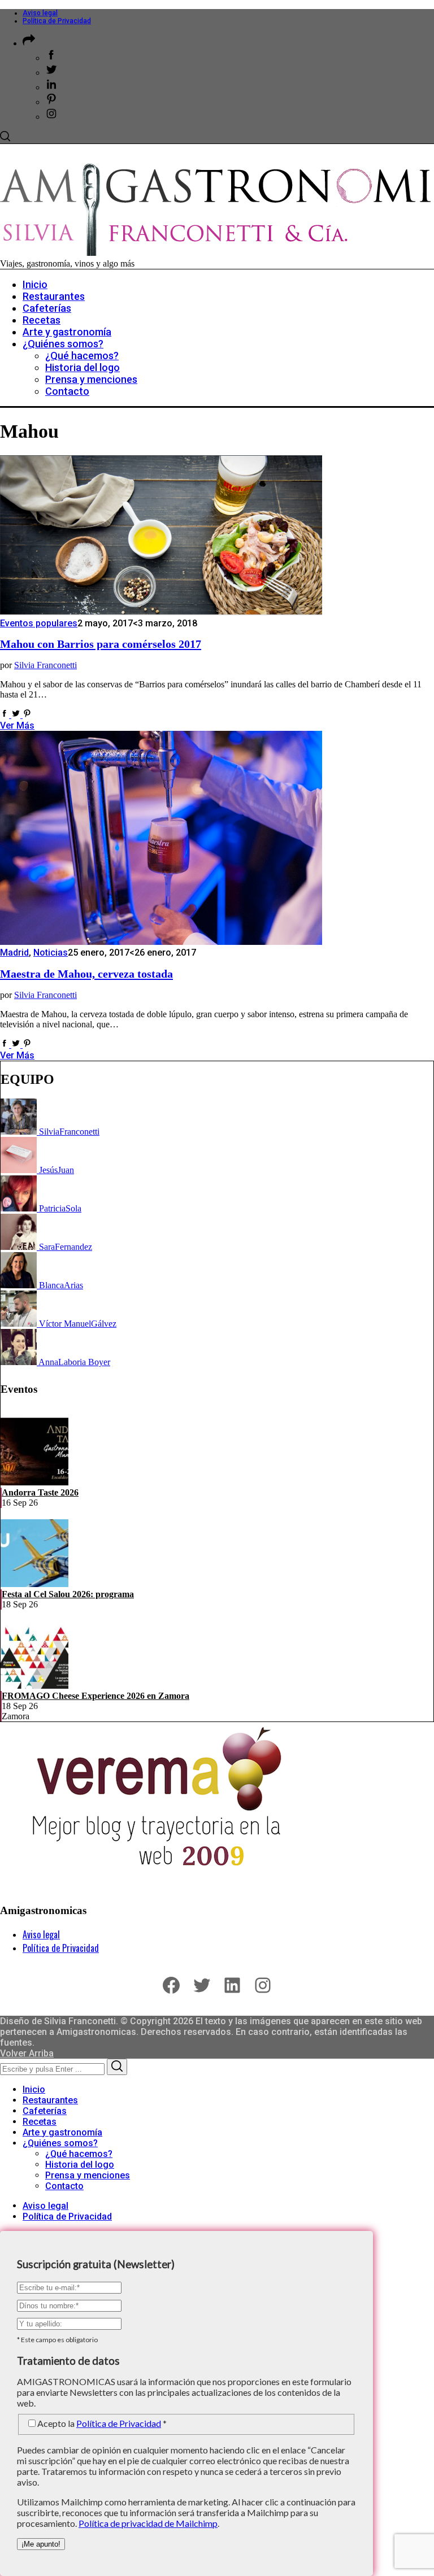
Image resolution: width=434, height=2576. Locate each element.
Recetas (40, 2122)
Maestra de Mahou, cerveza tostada (86, 974)
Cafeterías (45, 2111)
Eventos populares (39, 623)
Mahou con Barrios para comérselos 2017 (101, 644)
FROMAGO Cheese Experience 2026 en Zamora (96, 1696)
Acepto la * (102, 2423)
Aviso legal (40, 13)
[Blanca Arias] (20, 1285)
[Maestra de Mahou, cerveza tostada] (161, 942)
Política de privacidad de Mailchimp (148, 2523)
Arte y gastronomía (62, 2132)
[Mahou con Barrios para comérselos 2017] (161, 613)
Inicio (34, 2089)
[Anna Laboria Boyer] (19, 1362)
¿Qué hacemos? (79, 2154)
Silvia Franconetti (45, 665)
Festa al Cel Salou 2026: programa (68, 1594)
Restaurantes (50, 2100)
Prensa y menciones (88, 2175)
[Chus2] (20, 1170)
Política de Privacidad (57, 21)
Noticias (51, 953)
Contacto (64, 2186)
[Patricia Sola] (20, 1208)
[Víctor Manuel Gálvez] (20, 1324)
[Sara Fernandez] (20, 1247)
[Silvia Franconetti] (20, 1132)
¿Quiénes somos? (60, 2143)
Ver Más (17, 725)
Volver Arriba (27, 2053)
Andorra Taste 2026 (40, 1492)
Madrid (14, 953)
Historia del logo (80, 2165)
